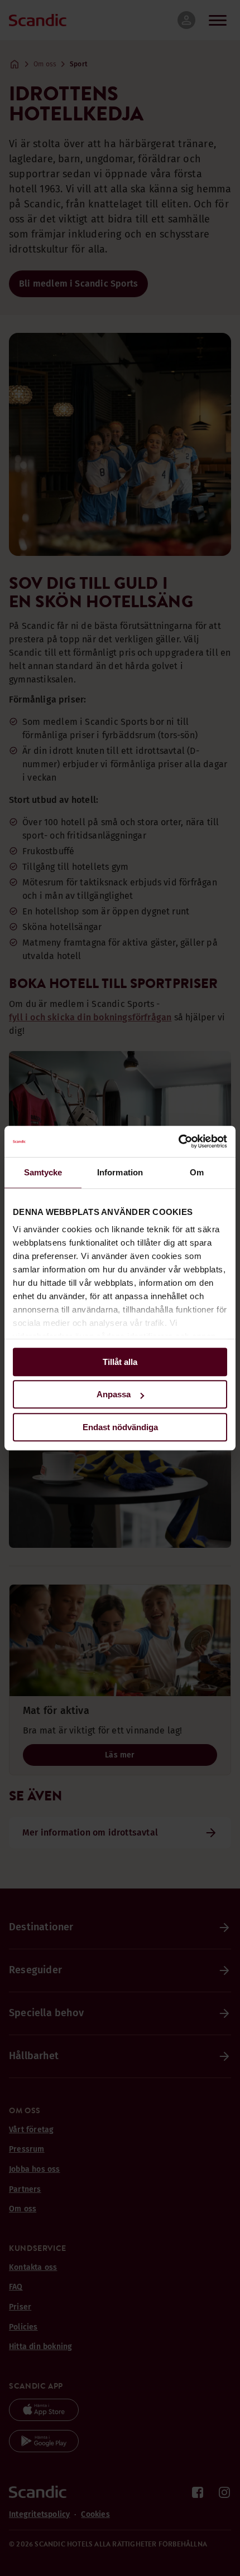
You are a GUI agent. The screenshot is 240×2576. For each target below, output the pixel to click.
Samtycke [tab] (43, 1172)
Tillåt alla (120, 1362)
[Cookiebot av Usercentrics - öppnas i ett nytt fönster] (178, 1141)
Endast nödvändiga (120, 1427)
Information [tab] (120, 1172)
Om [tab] (197, 1172)
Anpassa (114, 1394)
